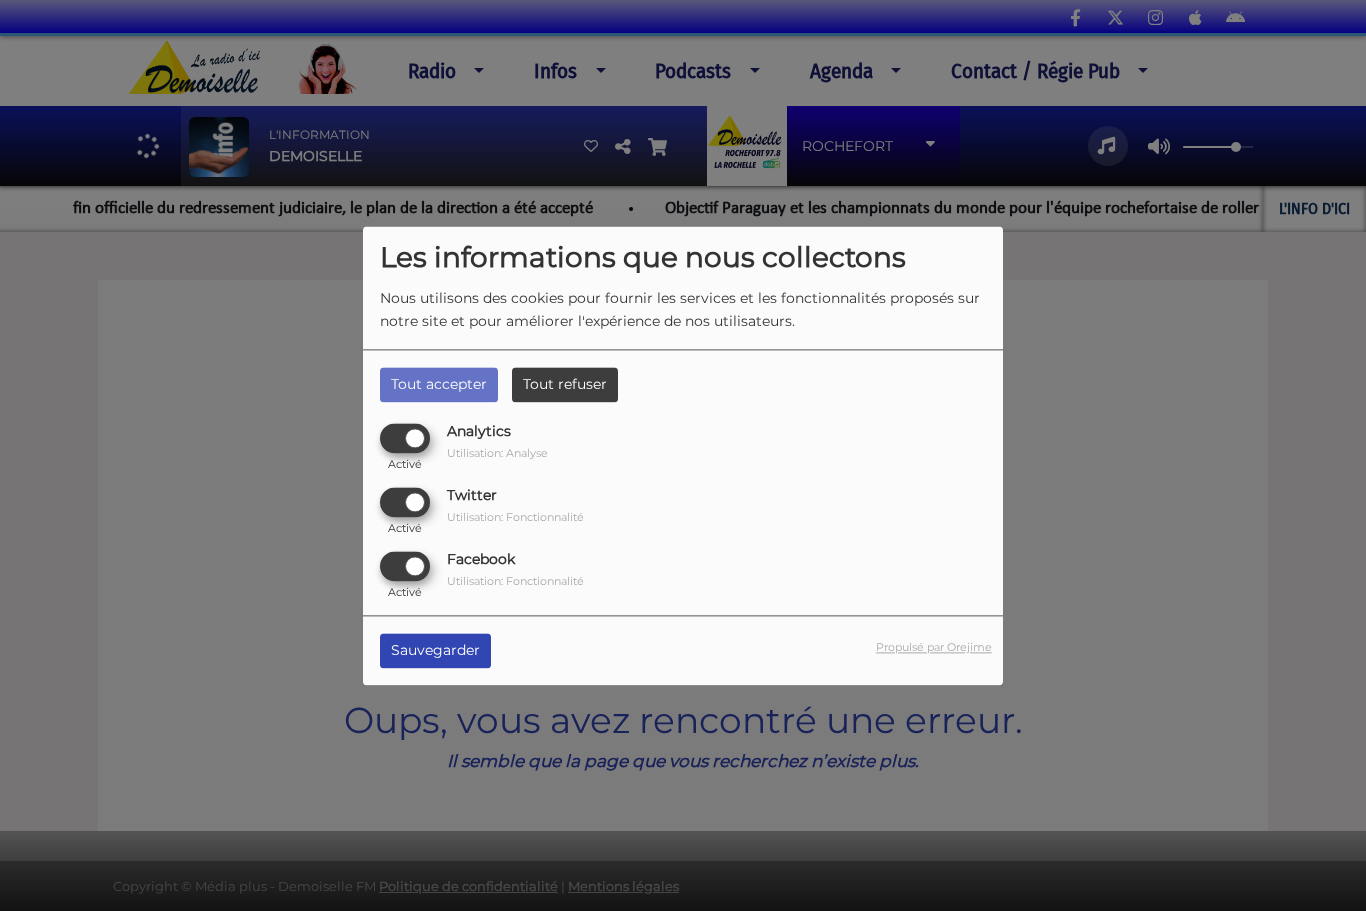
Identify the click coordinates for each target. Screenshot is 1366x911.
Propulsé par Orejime (934, 647)
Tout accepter (439, 384)
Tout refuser (565, 384)
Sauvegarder (435, 650)
